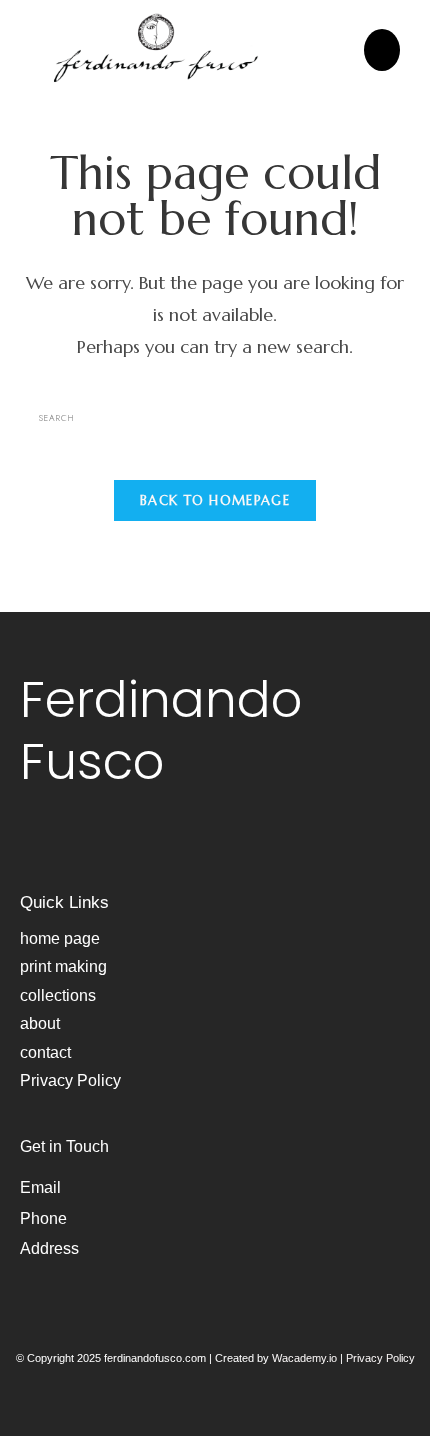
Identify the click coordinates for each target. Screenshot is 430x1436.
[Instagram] (33, 842)
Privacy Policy (70, 1080)
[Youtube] (65, 842)
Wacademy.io (304, 1358)
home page (60, 938)
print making (63, 966)
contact (45, 1052)
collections (58, 995)
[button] (382, 50)
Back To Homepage (215, 500)
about (40, 1023)
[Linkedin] (97, 842)
